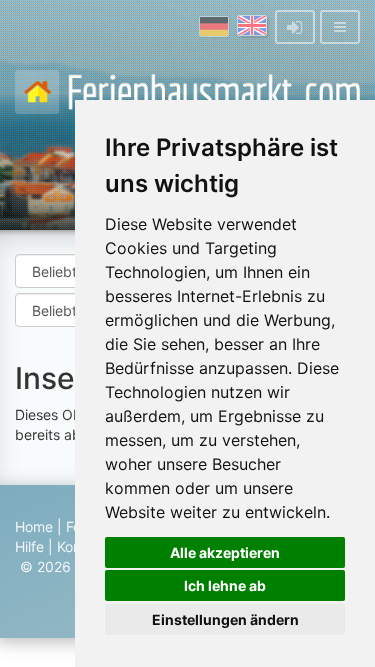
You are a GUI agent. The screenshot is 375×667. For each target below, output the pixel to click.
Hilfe (29, 546)
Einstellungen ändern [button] (225, 619)
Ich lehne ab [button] (225, 585)
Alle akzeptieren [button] (225, 552)
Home (34, 526)
